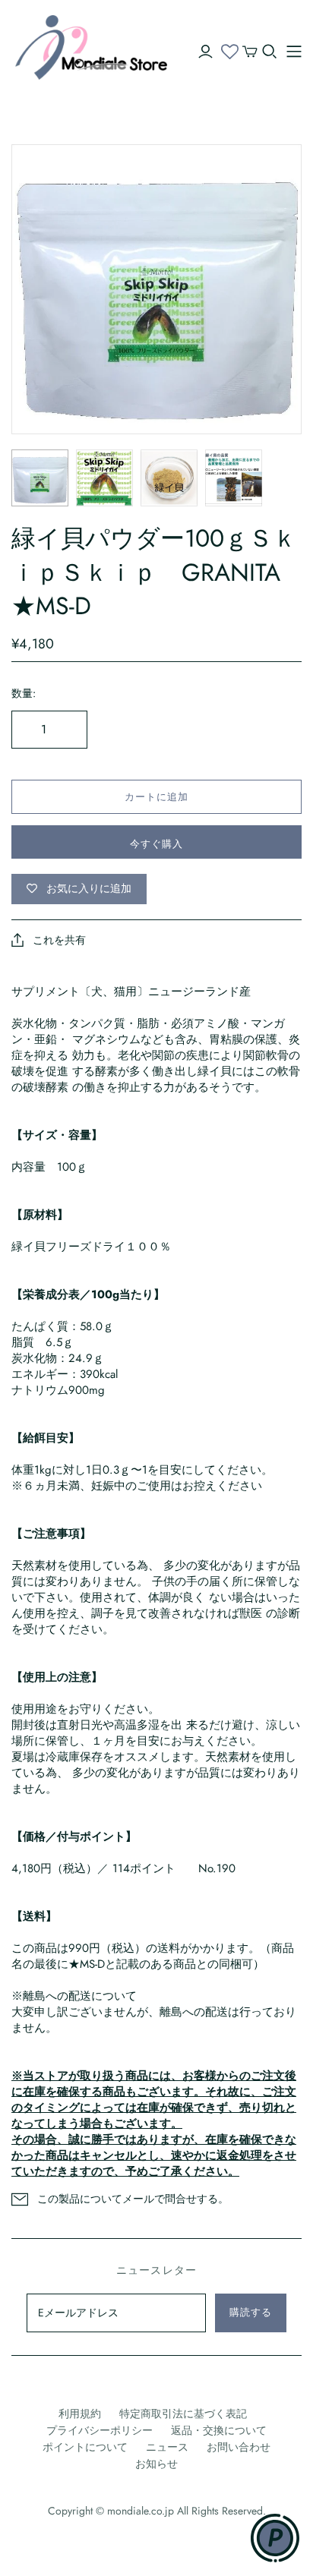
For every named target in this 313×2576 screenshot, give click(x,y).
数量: (24, 694)
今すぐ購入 (156, 844)
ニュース (167, 2447)
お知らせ (156, 2464)
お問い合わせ (239, 2447)
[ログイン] (206, 52)
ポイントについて (85, 2447)
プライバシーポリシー (100, 2430)
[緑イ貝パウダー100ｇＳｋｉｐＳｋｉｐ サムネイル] (40, 478)
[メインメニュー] (294, 52)
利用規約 (80, 2414)
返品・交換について (219, 2430)
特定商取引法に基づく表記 (183, 2414)
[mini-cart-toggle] (250, 52)
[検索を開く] (270, 52)
